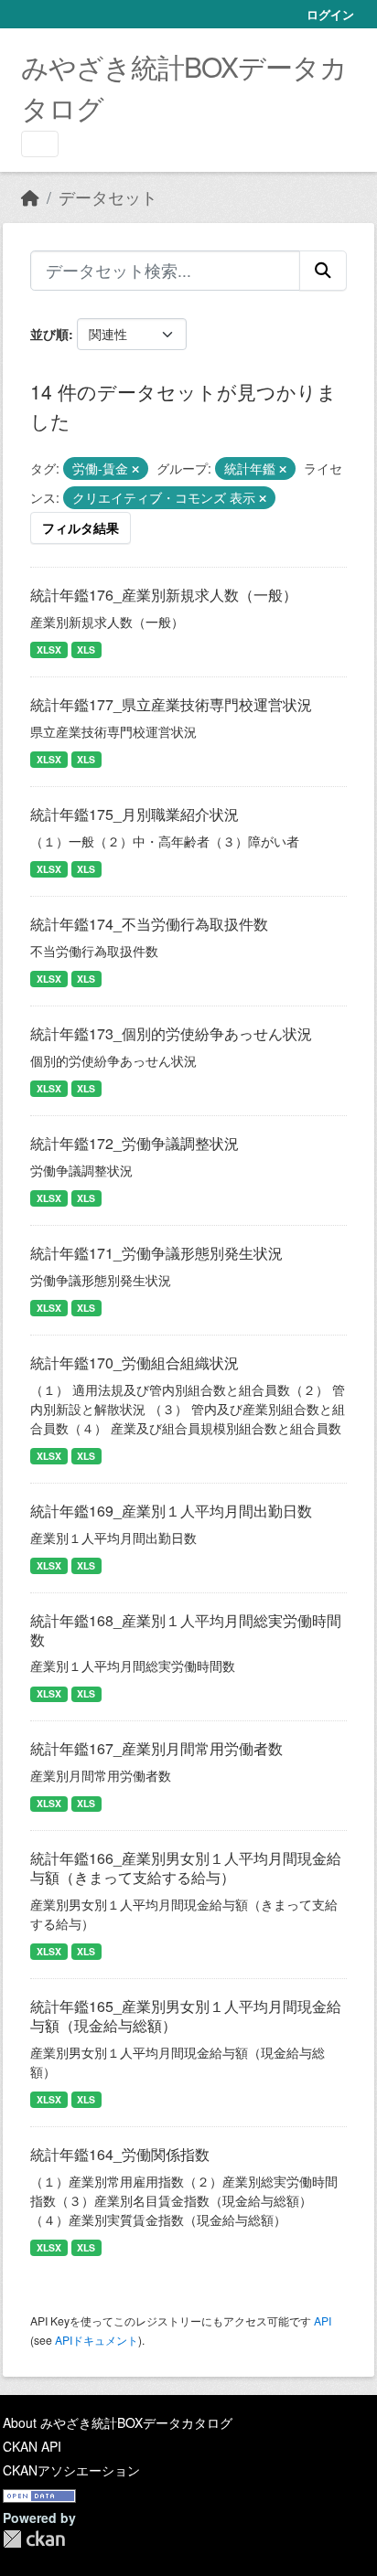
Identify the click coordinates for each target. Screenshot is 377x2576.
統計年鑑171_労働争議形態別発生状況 (156, 1253)
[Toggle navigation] (40, 144)
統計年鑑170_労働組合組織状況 (135, 1363)
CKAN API (32, 2446)
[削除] (135, 469)
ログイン (330, 14)
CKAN (34, 2539)
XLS (86, 649)
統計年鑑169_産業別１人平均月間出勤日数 (171, 1511)
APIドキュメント (97, 2340)
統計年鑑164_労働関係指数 (120, 2154)
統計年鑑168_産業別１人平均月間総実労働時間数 (186, 1630)
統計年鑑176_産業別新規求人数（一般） (164, 595)
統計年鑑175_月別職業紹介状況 (135, 814)
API (323, 2321)
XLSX (49, 649)
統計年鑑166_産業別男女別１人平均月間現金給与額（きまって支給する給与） (186, 1868)
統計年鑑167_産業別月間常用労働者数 (156, 1748)
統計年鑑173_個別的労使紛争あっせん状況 (171, 1033)
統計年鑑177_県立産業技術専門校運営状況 (171, 704)
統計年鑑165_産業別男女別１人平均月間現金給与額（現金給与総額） (186, 2016)
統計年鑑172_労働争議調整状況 (135, 1143)
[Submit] (323, 271)
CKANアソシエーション (71, 2470)
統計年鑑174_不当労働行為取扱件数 (149, 924)
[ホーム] (30, 197)
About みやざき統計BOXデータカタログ (118, 2422)
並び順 (49, 334)
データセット (108, 197)
